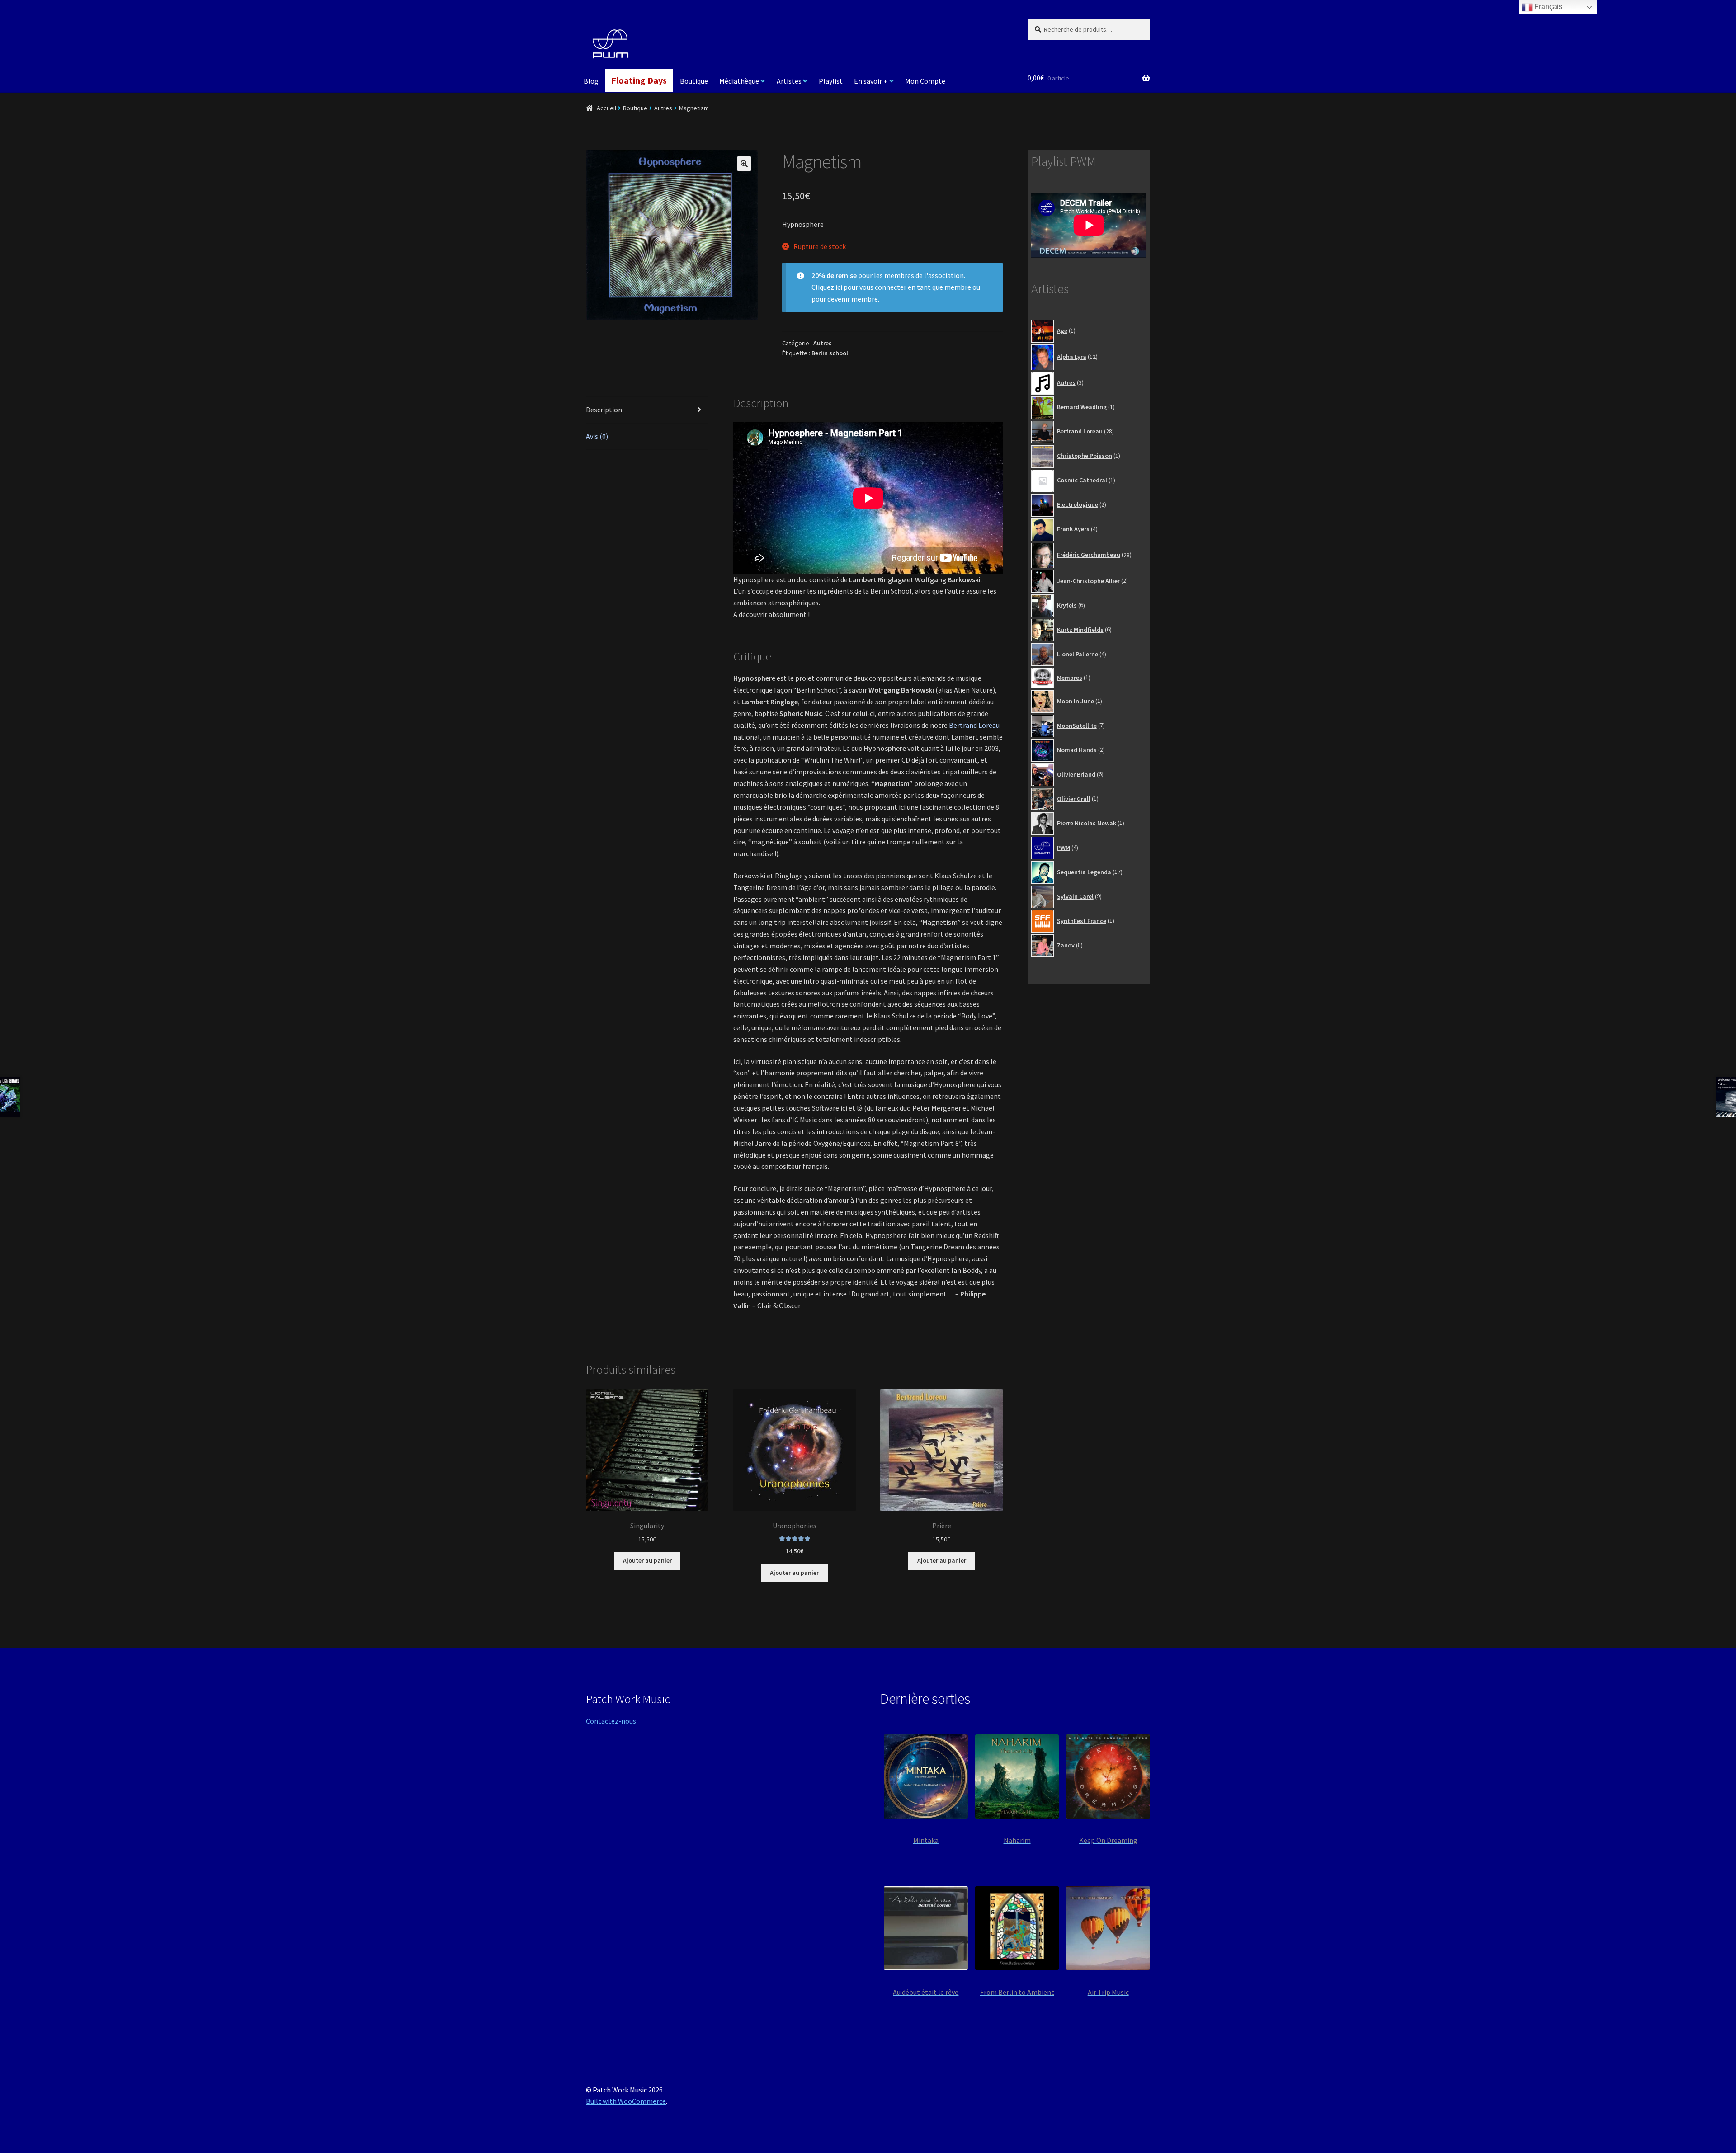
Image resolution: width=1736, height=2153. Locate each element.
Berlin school (830, 353)
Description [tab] (604, 410)
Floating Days (639, 80)
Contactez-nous (611, 1721)
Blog (591, 81)
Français (1547, 7)
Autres (663, 108)
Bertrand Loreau (974, 725)
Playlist (831, 81)
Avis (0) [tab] (597, 436)
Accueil (606, 108)
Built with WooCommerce (626, 2101)
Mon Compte (925, 81)
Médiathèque (739, 81)
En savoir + (871, 81)
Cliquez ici (827, 287)
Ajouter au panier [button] (647, 1560)
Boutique (694, 81)
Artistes (789, 81)
